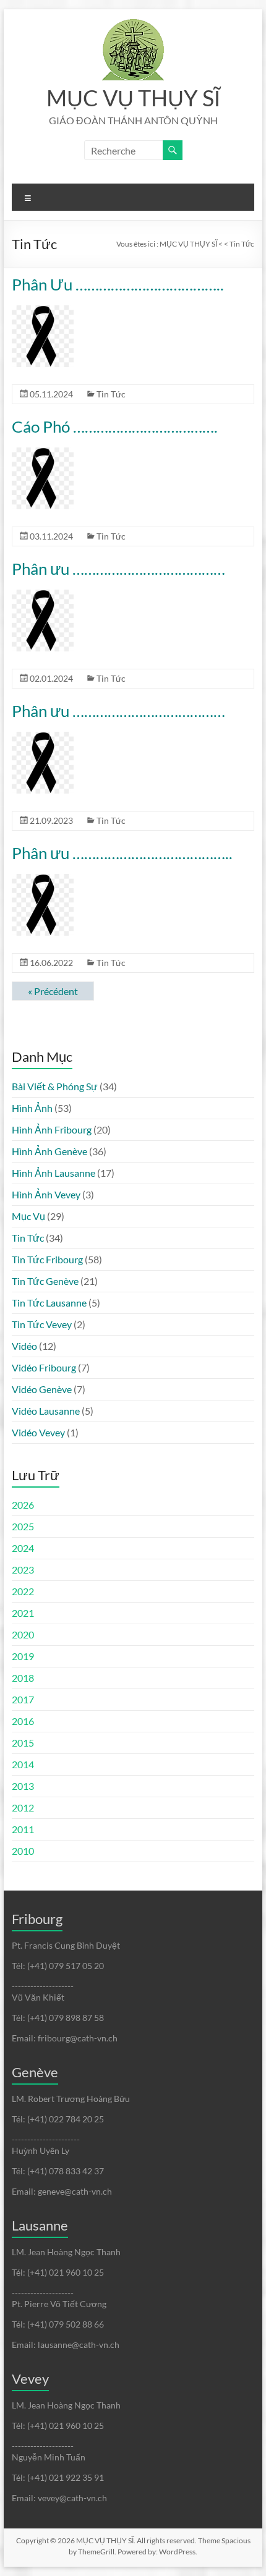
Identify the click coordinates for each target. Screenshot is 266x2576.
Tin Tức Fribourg (47, 1259)
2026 (23, 1505)
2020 (23, 1634)
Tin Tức (111, 394)
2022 (23, 1591)
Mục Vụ (28, 1216)
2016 (23, 1721)
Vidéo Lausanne (46, 1411)
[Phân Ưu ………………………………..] (43, 311)
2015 (23, 1743)
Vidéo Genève (42, 1389)
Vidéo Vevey (38, 1432)
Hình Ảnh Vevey (46, 1194)
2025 (23, 1526)
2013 (23, 1786)
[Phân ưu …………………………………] (43, 595)
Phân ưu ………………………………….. (122, 853)
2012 (23, 1807)
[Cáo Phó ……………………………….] (43, 453)
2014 (23, 1764)
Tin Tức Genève (45, 1281)
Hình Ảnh (32, 1108)
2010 (23, 1851)
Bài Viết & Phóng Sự (55, 1086)
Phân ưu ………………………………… (118, 569)
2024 (23, 1548)
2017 (23, 1699)
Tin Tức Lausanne (49, 1303)
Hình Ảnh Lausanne (54, 1173)
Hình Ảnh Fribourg (52, 1129)
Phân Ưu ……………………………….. (118, 284)
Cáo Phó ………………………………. (115, 426)
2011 (23, 1829)
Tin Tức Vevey (42, 1324)
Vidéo (24, 1346)
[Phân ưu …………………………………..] (43, 880)
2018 (23, 1678)
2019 (23, 1656)
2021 (23, 1613)
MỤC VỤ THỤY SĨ (133, 98)
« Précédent (53, 991)
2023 (23, 1570)
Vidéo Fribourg (44, 1367)
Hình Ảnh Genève (49, 1151)
